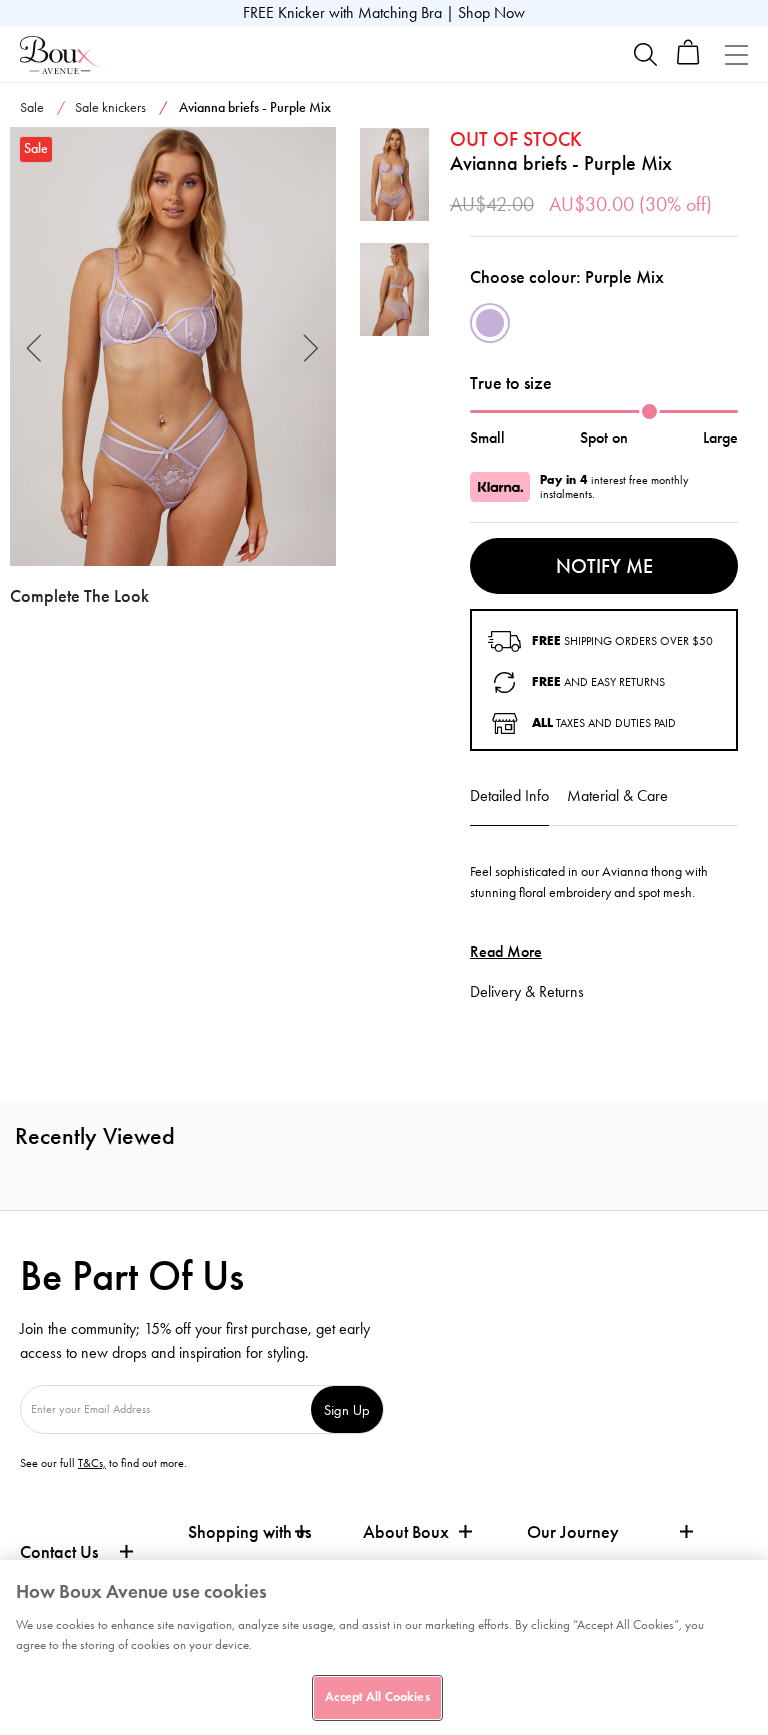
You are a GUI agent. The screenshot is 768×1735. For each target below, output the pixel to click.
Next (311, 346)
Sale (32, 107)
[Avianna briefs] (173, 347)
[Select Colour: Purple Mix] (490, 323)
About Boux (406, 1532)
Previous (34, 346)
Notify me (604, 566)
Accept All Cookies (377, 1697)
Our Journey (573, 1532)
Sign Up (347, 1409)
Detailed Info (509, 795)
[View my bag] (688, 60)
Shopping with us (249, 1532)
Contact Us (59, 1552)
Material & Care (617, 795)
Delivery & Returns (527, 991)
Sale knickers (110, 107)
